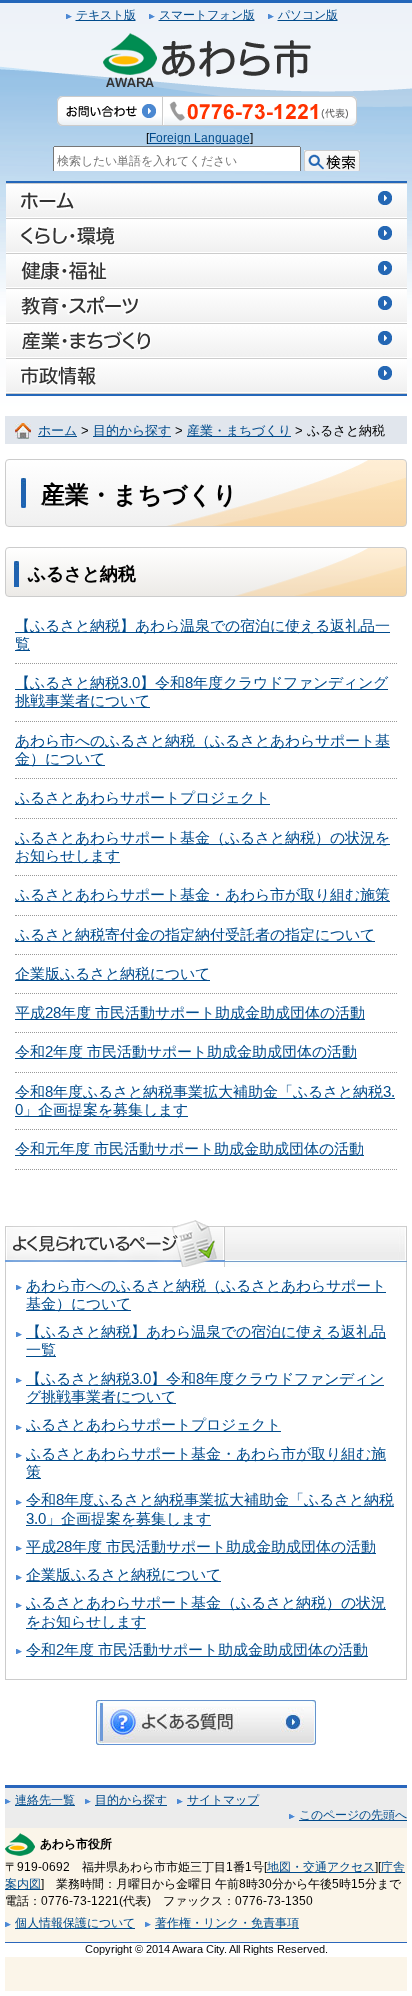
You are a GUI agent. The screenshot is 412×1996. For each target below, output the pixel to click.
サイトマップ (223, 1800)
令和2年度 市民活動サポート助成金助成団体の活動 (186, 1052)
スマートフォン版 (207, 15)
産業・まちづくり (239, 431)
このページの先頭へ (353, 1815)
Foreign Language (199, 138)
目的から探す (132, 431)
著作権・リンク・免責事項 (227, 1923)
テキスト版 (106, 15)
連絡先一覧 (45, 1800)
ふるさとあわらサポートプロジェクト (142, 798)
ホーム (57, 431)
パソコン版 (308, 15)
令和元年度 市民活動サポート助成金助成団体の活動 (189, 1149)
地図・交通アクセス (321, 1867)
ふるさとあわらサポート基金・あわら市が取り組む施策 (202, 895)
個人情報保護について (75, 1923)
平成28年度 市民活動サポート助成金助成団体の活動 (190, 1013)
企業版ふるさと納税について (112, 974)
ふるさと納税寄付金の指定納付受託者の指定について (195, 935)
